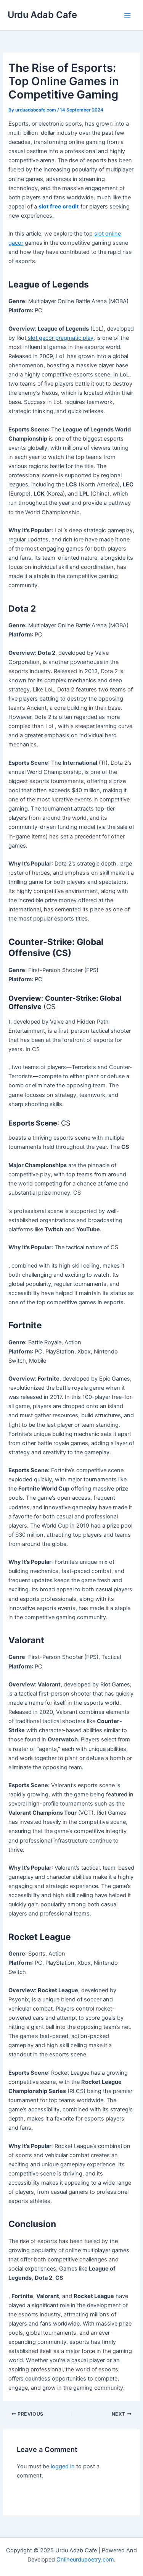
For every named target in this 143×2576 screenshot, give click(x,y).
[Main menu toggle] (127, 15)
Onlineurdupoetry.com (85, 2560)
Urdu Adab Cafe (42, 15)
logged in (63, 2466)
